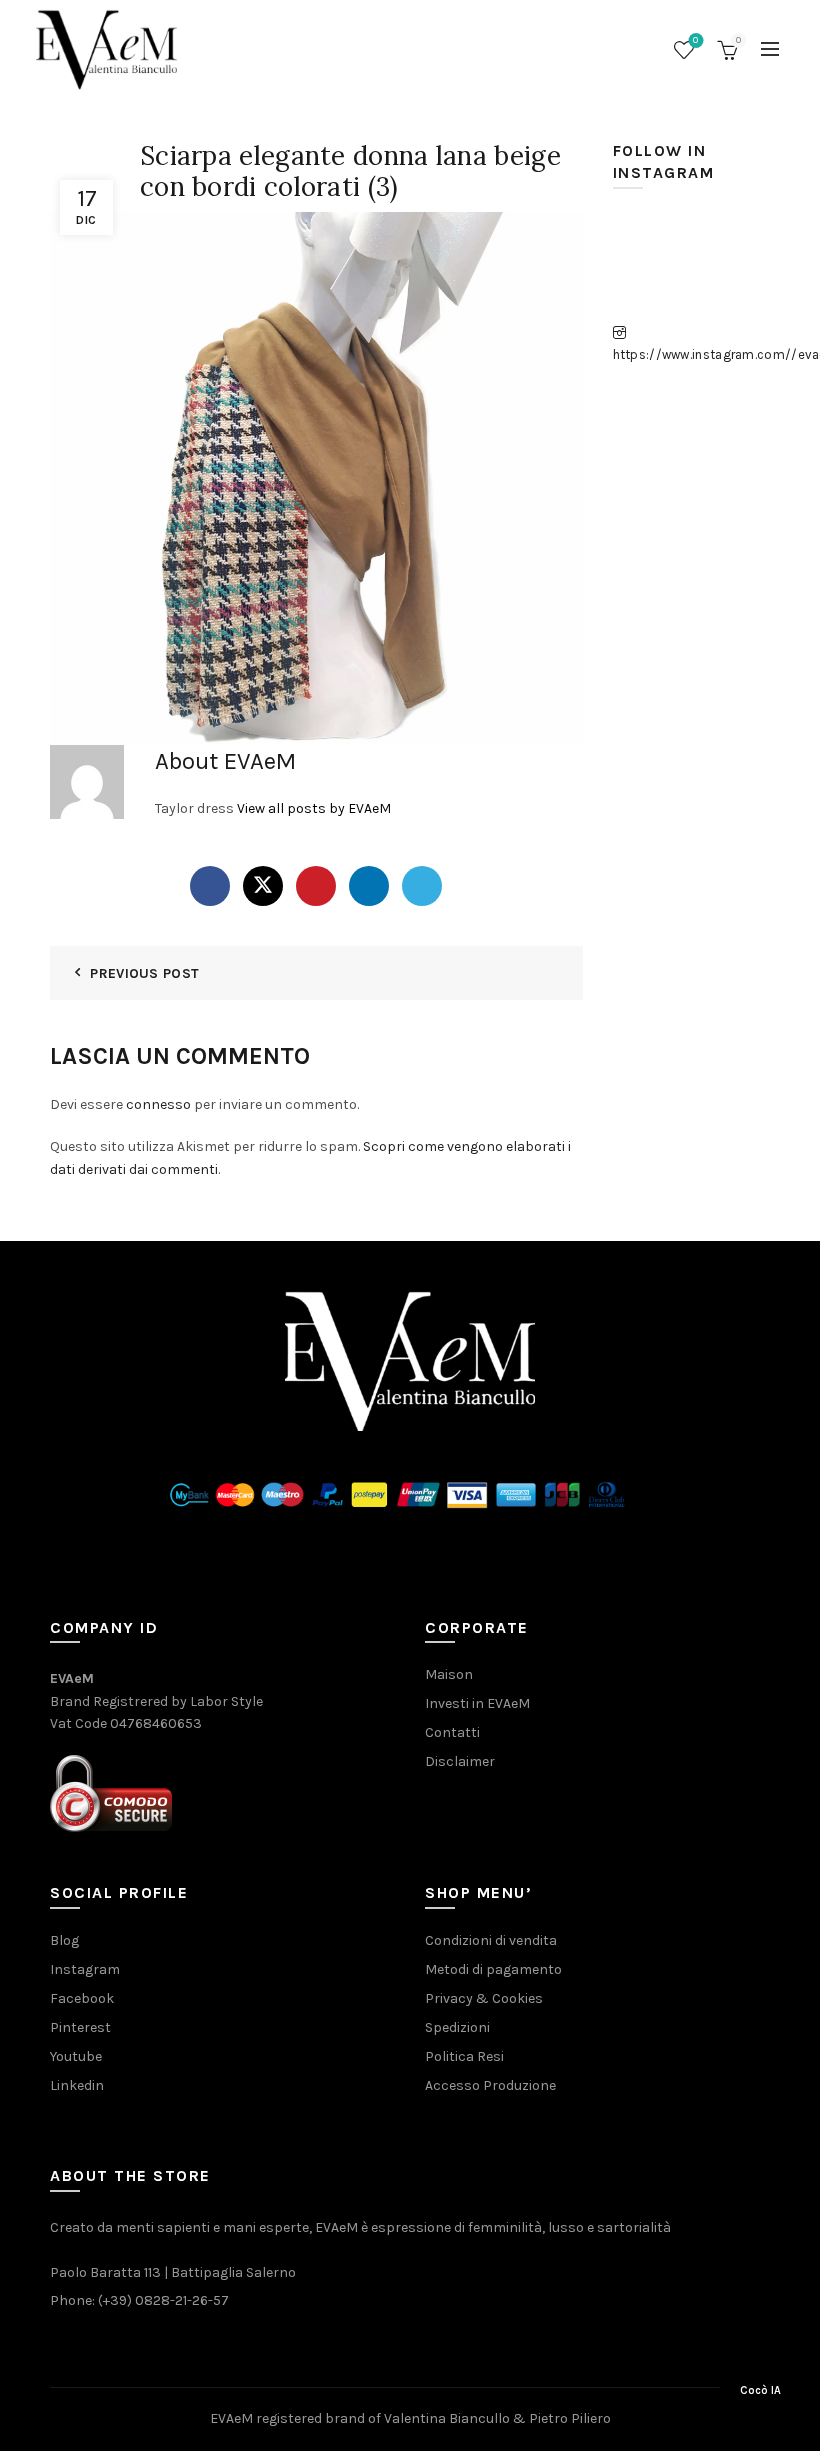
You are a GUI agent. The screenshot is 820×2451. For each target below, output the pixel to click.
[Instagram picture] (637, 238)
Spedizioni (457, 2027)
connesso (158, 1104)
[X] (263, 886)
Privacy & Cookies (484, 1998)
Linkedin (77, 2085)
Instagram (85, 1969)
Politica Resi (464, 2056)
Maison (449, 1674)
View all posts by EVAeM (314, 808)
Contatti (452, 1732)
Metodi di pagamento (493, 1969)
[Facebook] (210, 886)
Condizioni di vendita (491, 1940)
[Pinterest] (316, 886)
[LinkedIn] (369, 886)
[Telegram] (422, 886)
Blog (64, 1940)
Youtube (76, 2056)
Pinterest (80, 2027)
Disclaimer (460, 1761)
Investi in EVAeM (477, 1703)
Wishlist (695, 40)
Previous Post (144, 973)
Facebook (82, 1998)
